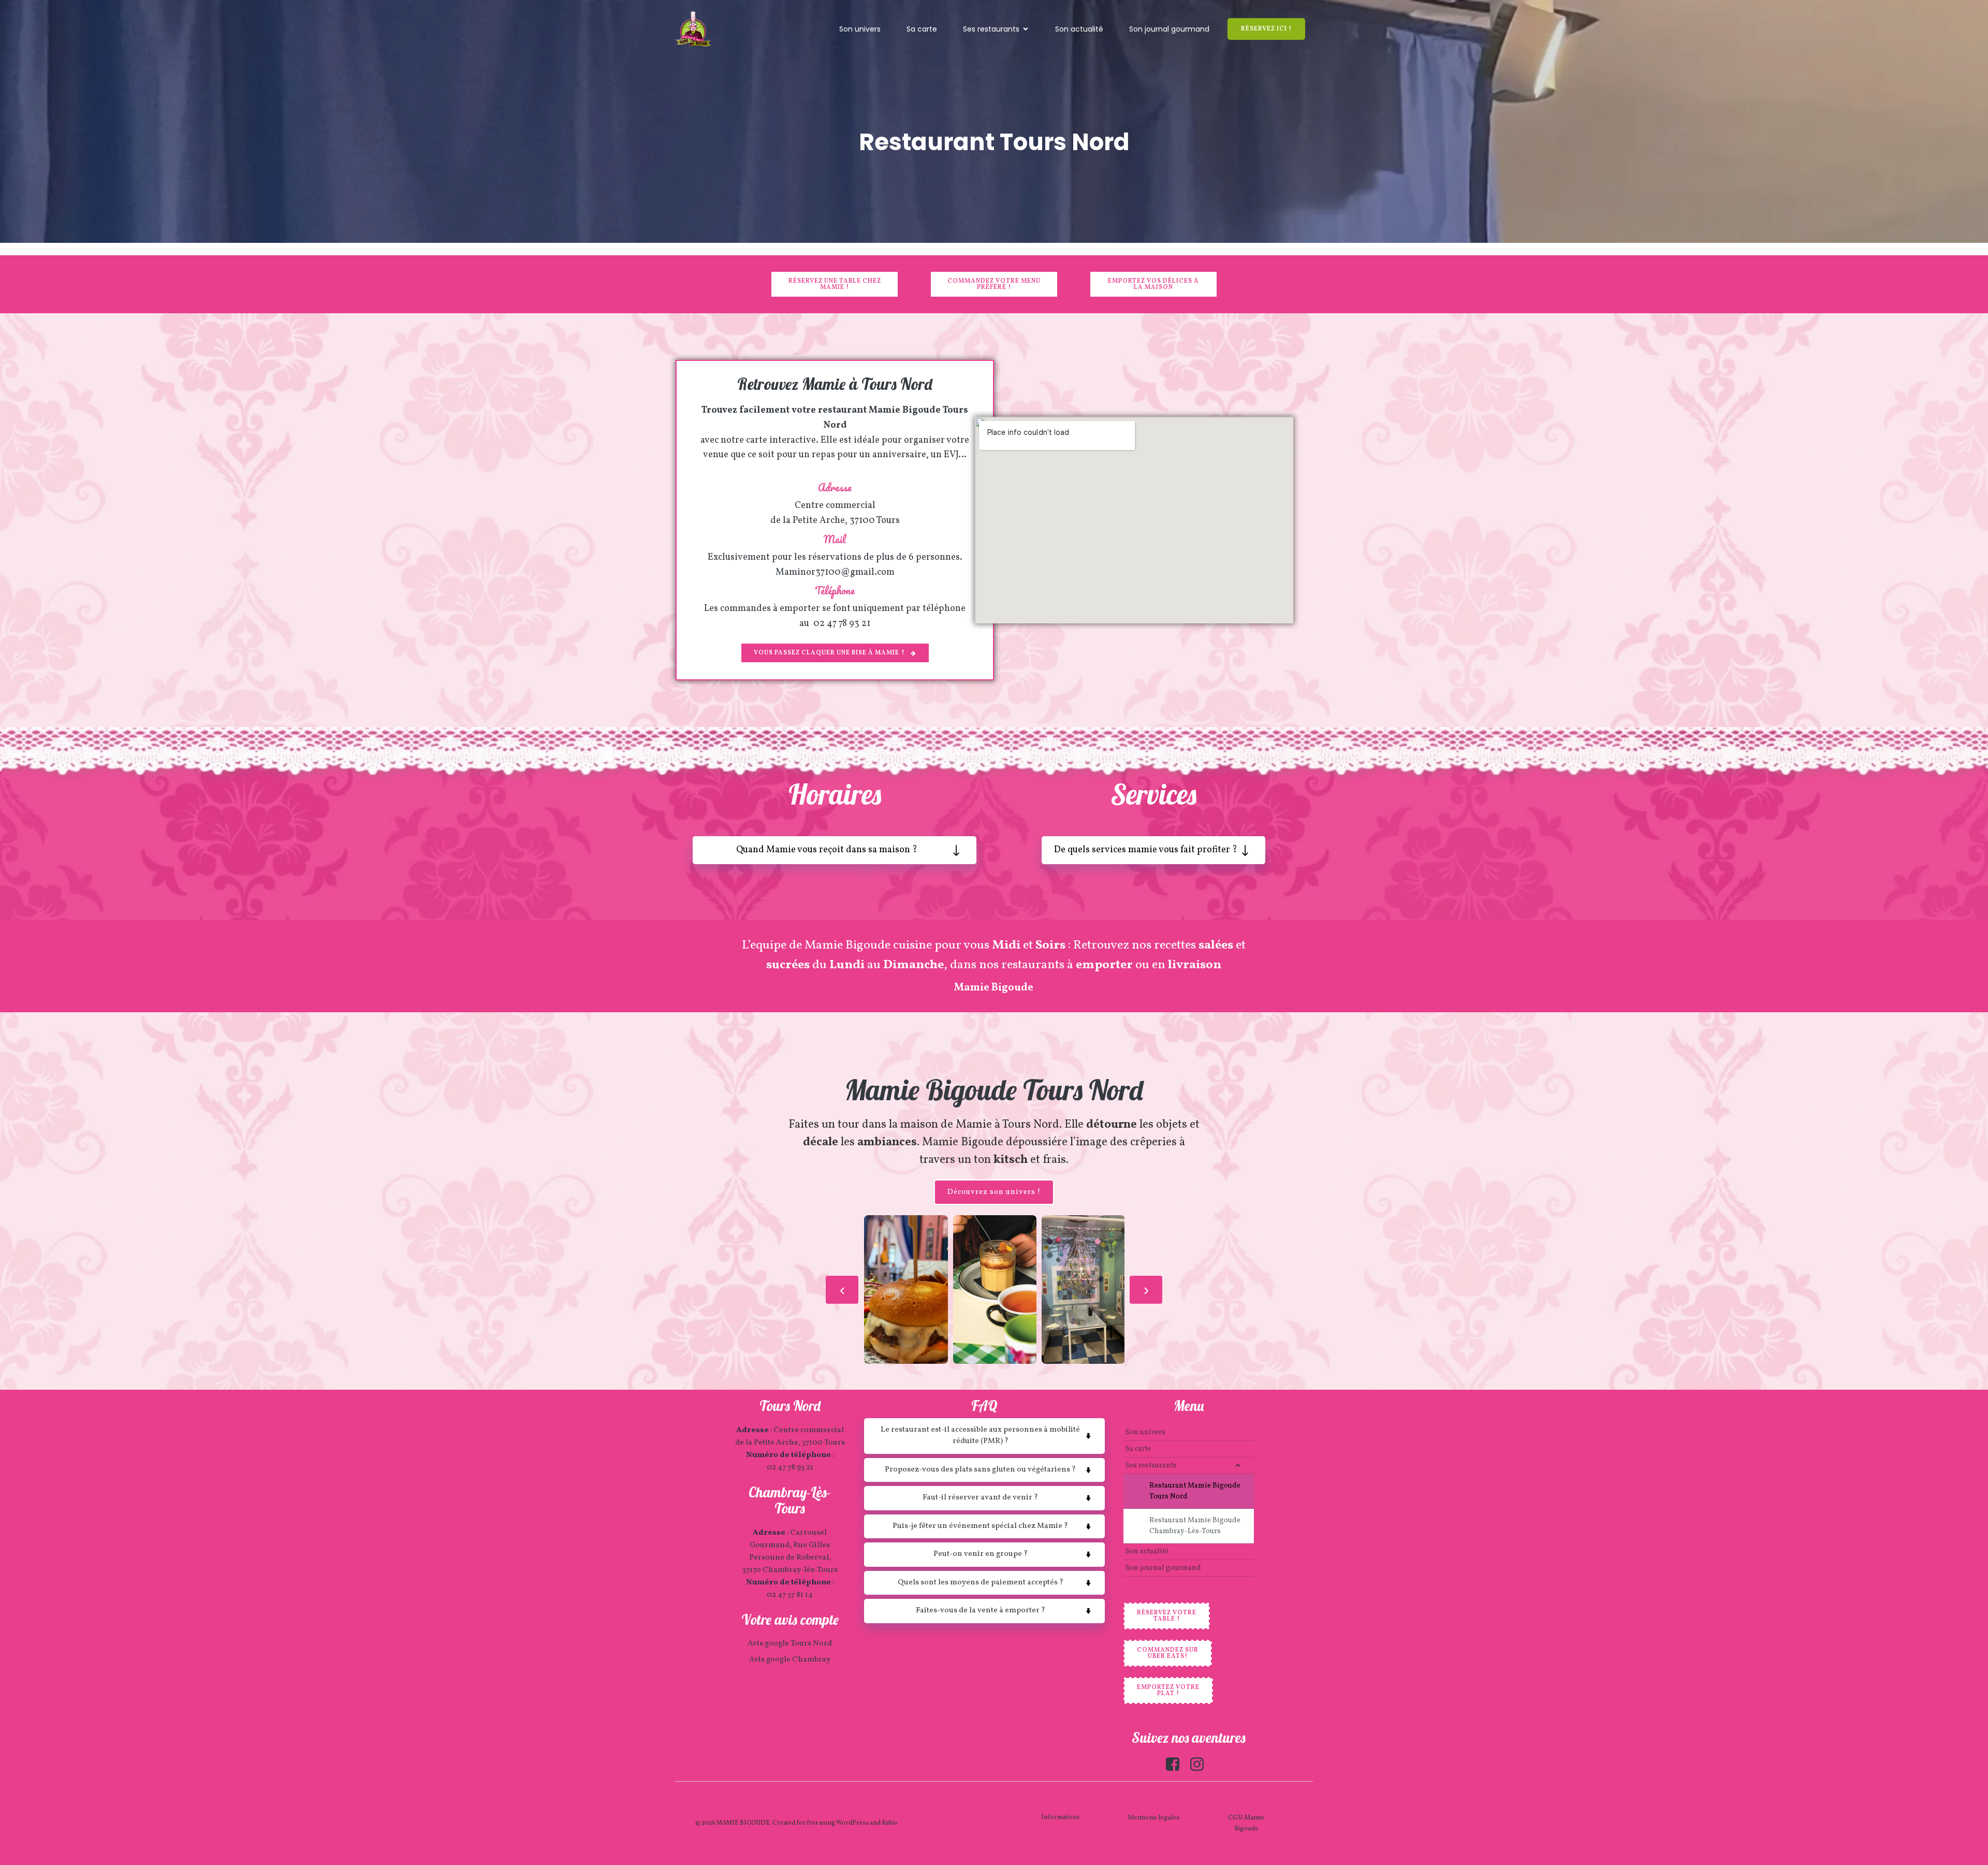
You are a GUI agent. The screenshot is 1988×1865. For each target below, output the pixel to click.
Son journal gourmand (1169, 29)
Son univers (860, 29)
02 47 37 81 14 (790, 1595)
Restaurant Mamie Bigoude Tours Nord (1196, 1491)
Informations (1061, 1817)
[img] (1238, 1465)
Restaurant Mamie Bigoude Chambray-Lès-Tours (1196, 1526)
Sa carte (922, 29)
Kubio (890, 1823)
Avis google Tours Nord (790, 1644)
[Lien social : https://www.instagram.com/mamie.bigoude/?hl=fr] (1201, 1765)
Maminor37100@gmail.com (835, 572)
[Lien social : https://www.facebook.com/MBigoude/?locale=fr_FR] (1176, 1765)
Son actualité (1079, 29)
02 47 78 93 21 (842, 624)
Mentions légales (1153, 1818)
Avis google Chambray (790, 1660)
